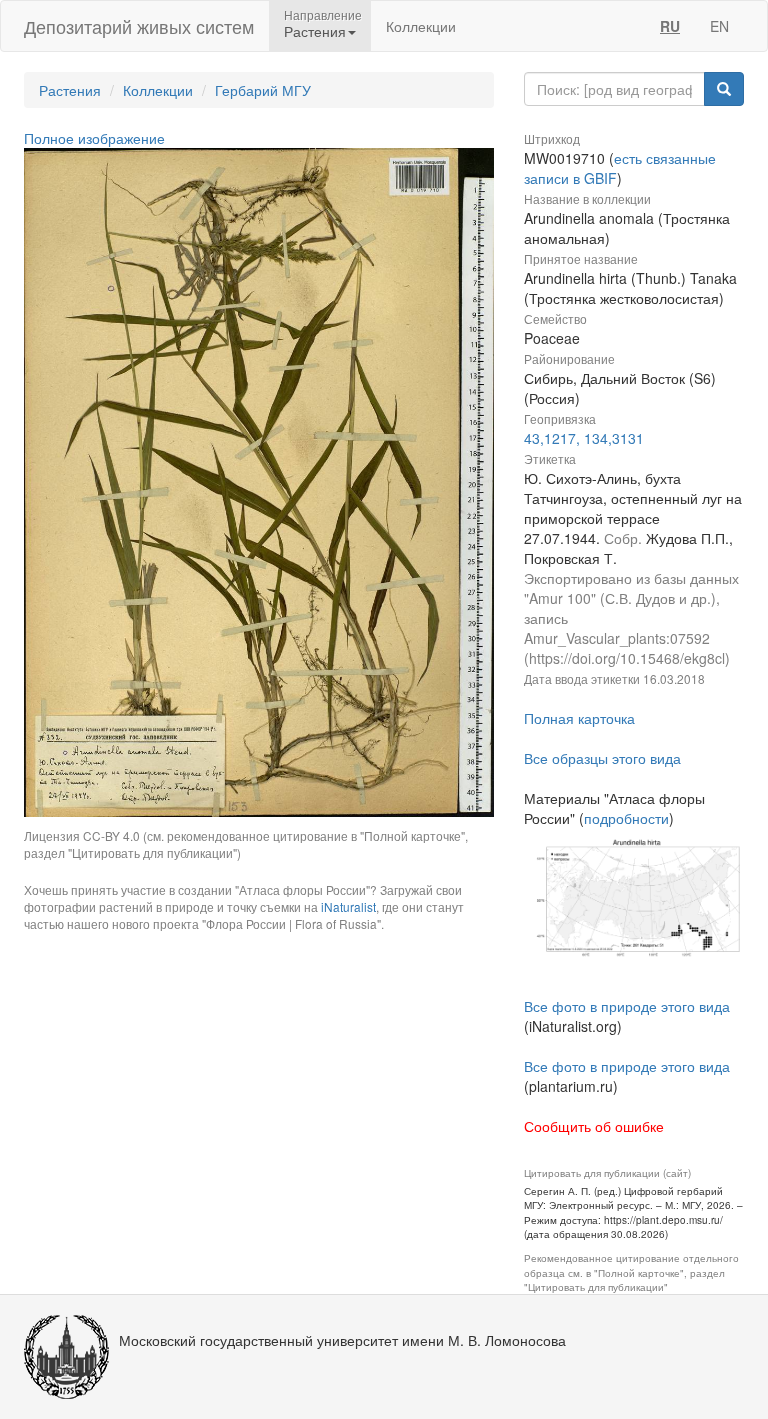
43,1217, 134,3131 (584, 438)
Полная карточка (579, 718)
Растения (70, 90)
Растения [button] (315, 31)
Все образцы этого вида (602, 758)
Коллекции (421, 26)
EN (719, 26)
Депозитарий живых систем (139, 26)
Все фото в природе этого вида (627, 1006)
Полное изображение (94, 138)
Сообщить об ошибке (594, 1126)
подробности (626, 818)
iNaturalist (348, 906)
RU (670, 26)
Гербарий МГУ (263, 90)
